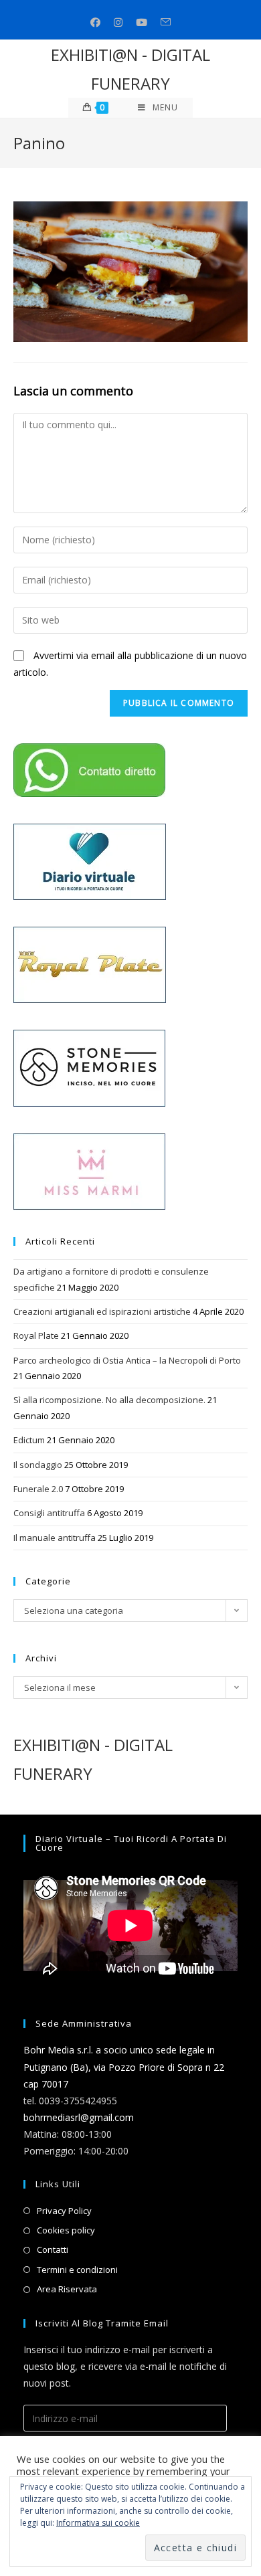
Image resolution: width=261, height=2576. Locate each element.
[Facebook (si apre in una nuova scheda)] (95, 22)
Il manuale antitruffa (55, 1538)
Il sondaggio (38, 1465)
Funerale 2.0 (38, 1489)
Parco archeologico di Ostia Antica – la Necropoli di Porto (127, 1360)
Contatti (53, 2249)
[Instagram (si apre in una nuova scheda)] (118, 22)
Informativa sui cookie (98, 2523)
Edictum (29, 1440)
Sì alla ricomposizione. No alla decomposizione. (109, 1400)
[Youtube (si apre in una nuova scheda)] (142, 22)
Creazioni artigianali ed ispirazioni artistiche (102, 1311)
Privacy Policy (64, 2211)
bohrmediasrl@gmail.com (79, 2117)
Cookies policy (66, 2230)
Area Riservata (67, 2289)
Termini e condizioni (77, 2270)
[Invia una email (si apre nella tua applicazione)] (166, 22)
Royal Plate (36, 1336)
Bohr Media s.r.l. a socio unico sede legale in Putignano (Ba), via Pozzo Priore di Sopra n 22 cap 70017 (124, 2066)
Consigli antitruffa (49, 1513)
